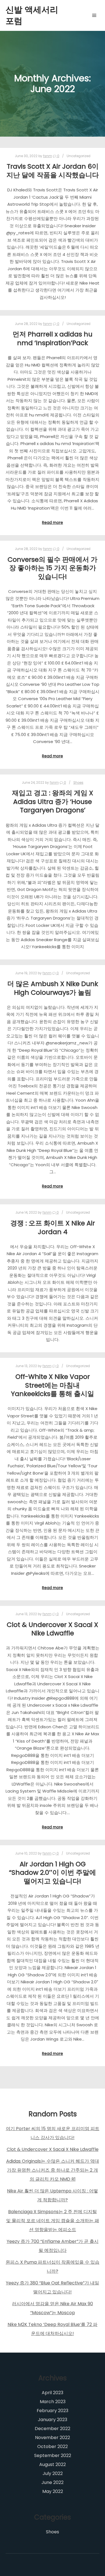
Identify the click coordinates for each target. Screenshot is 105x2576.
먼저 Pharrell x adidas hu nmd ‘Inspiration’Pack (53, 338)
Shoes (78, 783)
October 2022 (53, 2446)
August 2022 (53, 2464)
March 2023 (53, 2402)
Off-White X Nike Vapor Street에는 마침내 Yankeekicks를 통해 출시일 (53, 1385)
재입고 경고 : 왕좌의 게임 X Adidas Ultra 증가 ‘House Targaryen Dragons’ (53, 801)
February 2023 (53, 2411)
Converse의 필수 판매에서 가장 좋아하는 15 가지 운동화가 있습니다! (53, 568)
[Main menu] (94, 15)
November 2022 (53, 2438)
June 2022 (53, 2482)
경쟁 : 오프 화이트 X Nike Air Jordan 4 (53, 1227)
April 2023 (53, 2393)
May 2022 (53, 2491)
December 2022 (53, 2429)
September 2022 (53, 2455)
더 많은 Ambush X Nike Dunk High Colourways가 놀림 (53, 988)
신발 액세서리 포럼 (32, 15)
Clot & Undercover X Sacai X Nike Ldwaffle (53, 1629)
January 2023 (53, 2420)
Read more (53, 523)
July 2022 (53, 2473)
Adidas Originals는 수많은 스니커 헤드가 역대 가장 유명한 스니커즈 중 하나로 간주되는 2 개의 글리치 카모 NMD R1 (53, 2170)
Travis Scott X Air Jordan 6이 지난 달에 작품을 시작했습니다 (53, 171)
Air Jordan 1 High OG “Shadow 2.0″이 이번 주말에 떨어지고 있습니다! (53, 1873)
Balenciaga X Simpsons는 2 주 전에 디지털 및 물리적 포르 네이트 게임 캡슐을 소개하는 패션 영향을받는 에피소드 (53, 2221)
